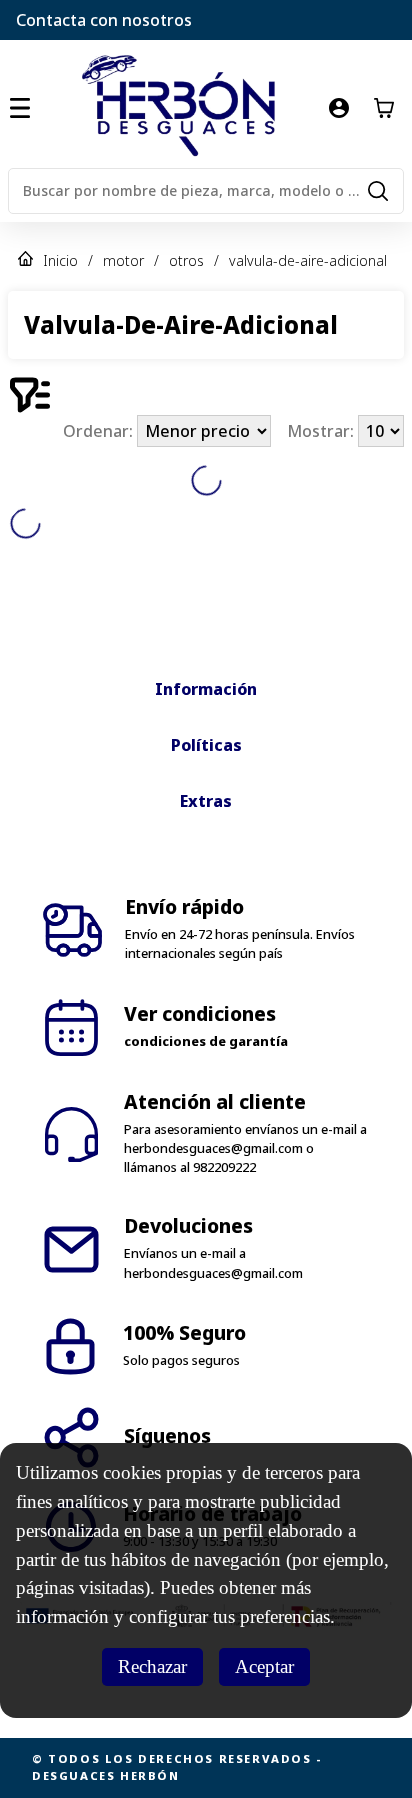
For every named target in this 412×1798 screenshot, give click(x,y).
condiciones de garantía (206, 1041)
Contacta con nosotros (104, 20)
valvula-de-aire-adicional (308, 260)
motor (123, 260)
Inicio (60, 260)
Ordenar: (100, 431)
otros (186, 260)
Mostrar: (322, 431)
